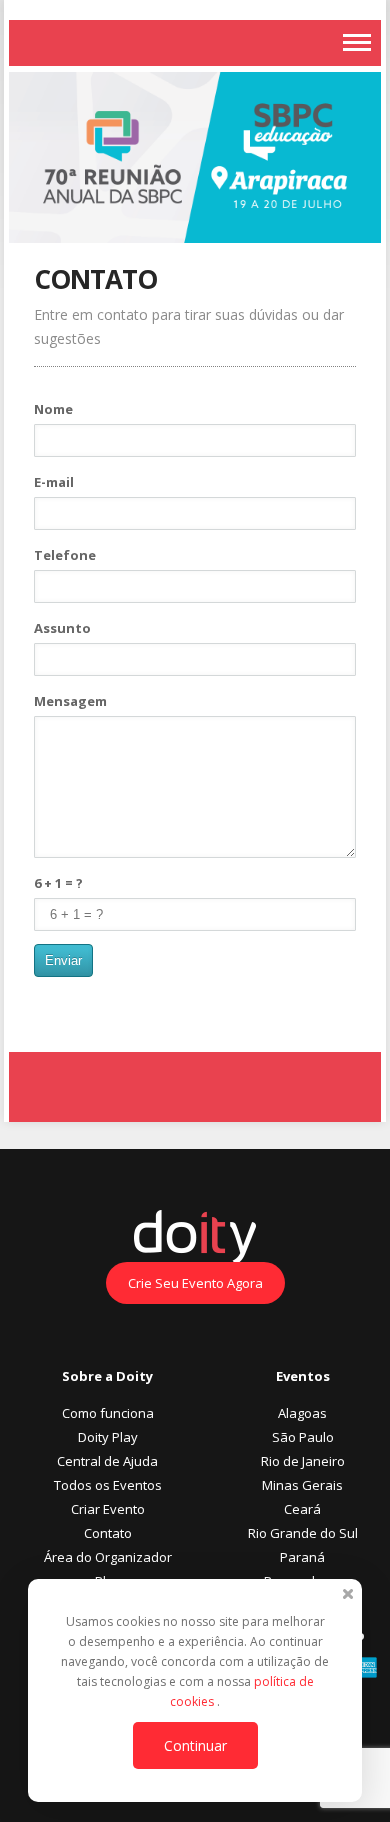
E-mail (54, 482)
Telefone (65, 555)
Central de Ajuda (107, 1461)
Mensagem (70, 701)
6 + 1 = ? (58, 883)
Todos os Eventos (108, 1485)
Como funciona (108, 1413)
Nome (53, 409)
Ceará (302, 1509)
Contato (108, 1533)
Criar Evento (108, 1509)
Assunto (62, 628)
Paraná (302, 1557)
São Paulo (303, 1437)
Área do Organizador (108, 1557)
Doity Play (108, 1437)
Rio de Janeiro (303, 1461)
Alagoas (302, 1413)
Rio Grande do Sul (303, 1533)
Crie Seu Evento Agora (195, 1283)
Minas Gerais (302, 1485)
